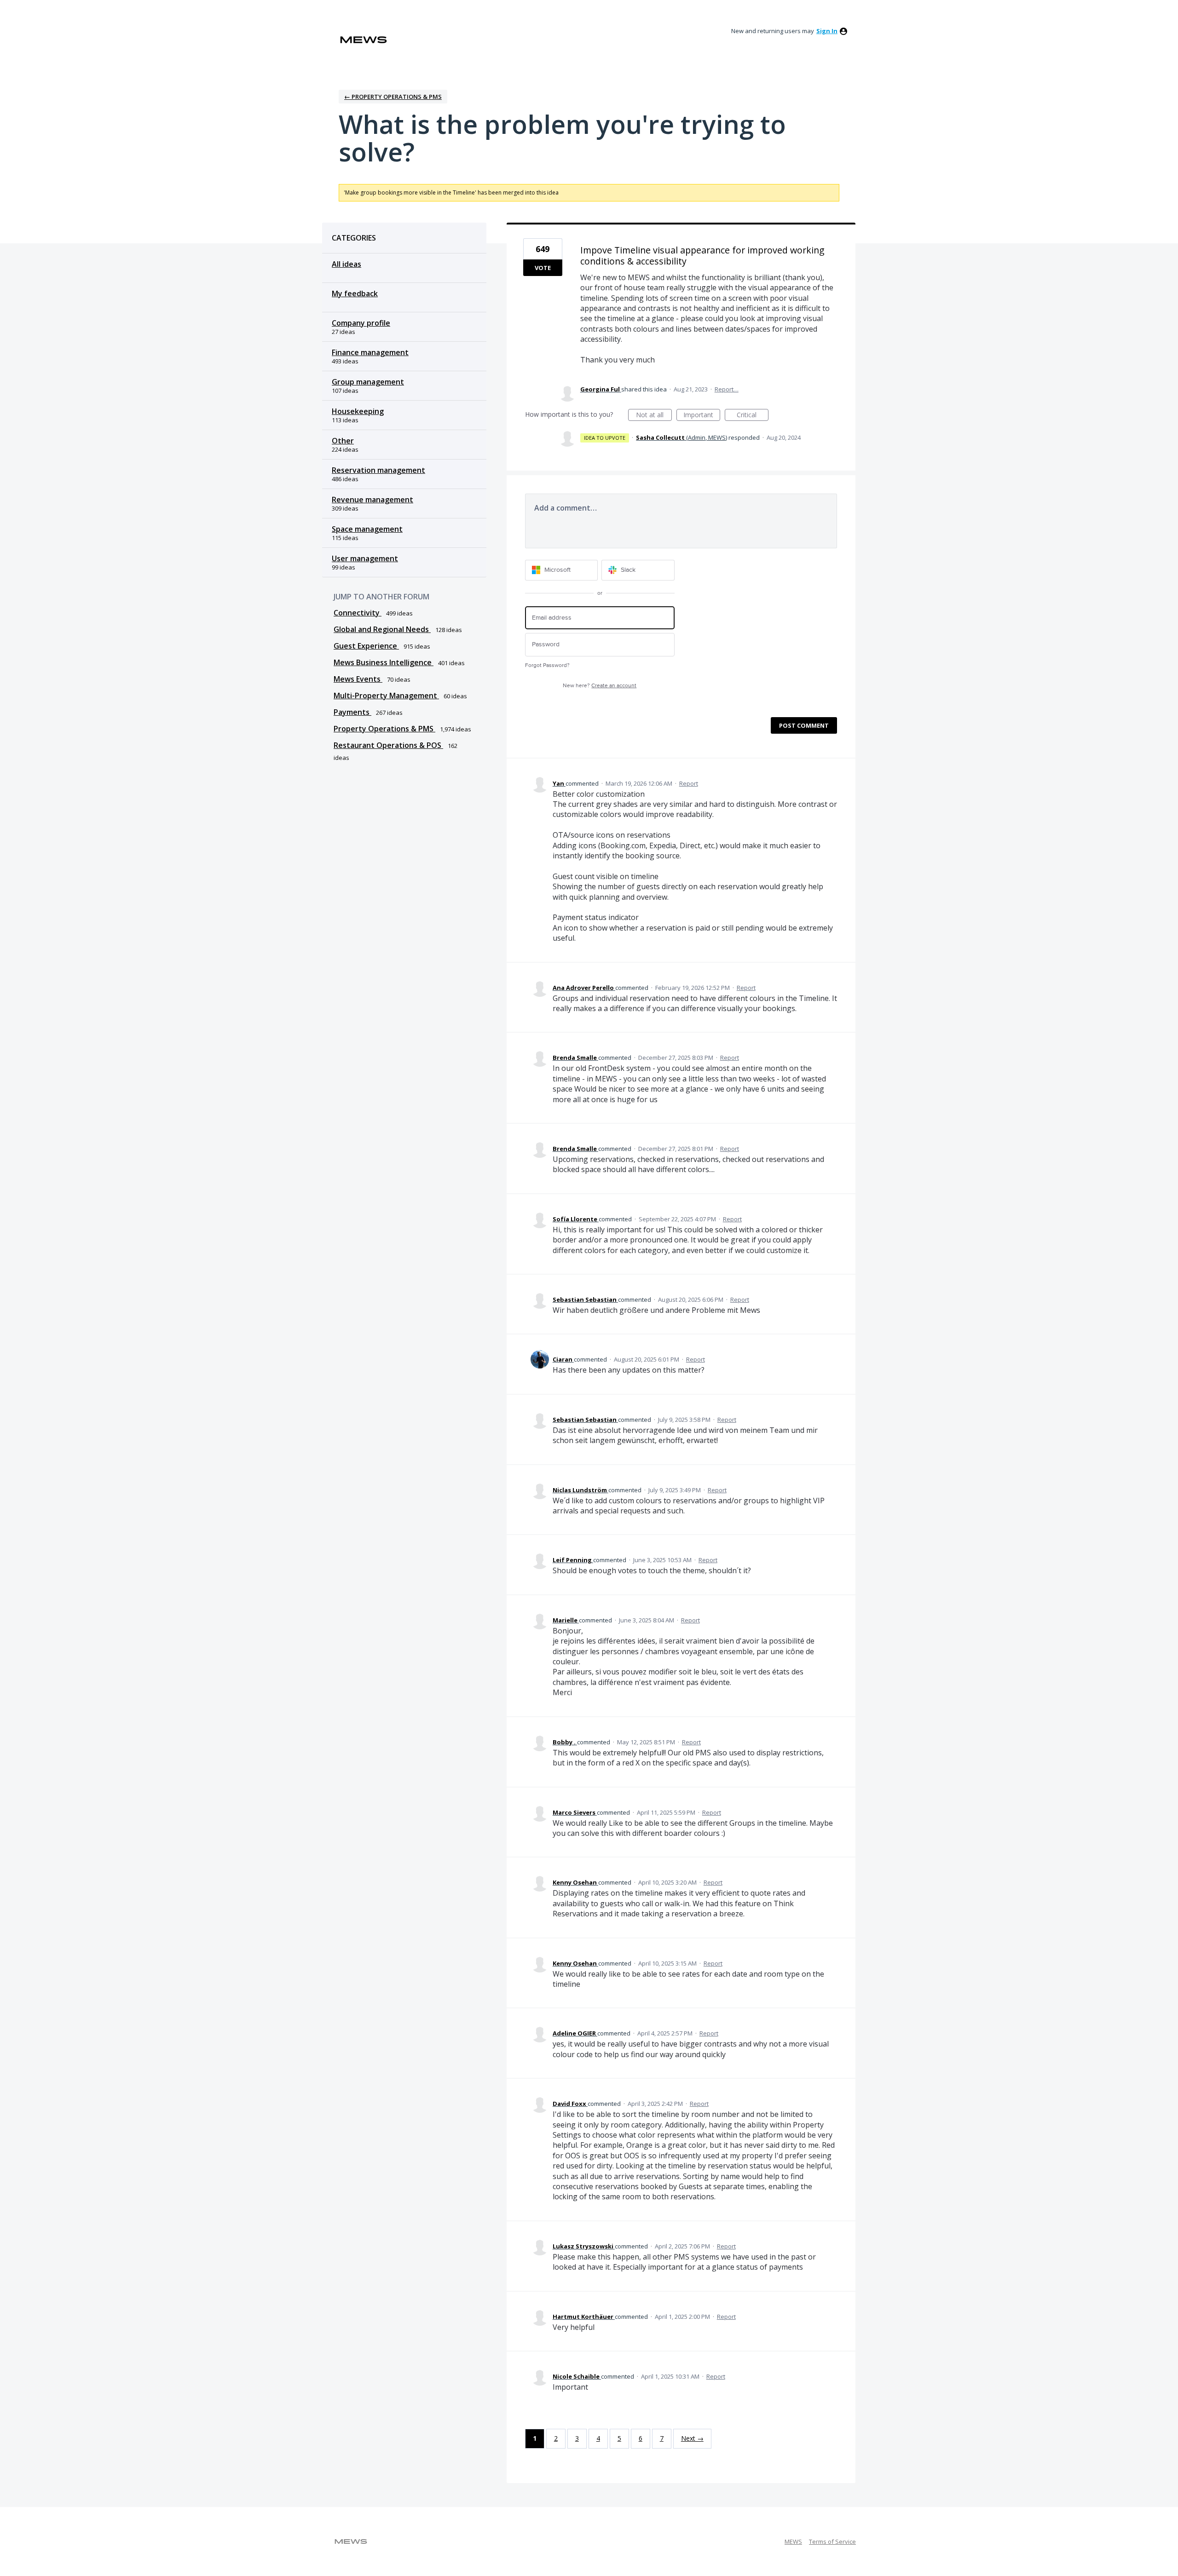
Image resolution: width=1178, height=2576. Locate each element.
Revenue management (372, 500)
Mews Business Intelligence (384, 662)
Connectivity (358, 613)
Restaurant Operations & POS (388, 745)
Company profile (361, 323)
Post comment (804, 725)
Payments (352, 712)
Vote (543, 268)
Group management (368, 382)
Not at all (654, 416)
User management (365, 558)
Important (702, 416)
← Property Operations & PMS (393, 97)
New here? (600, 686)
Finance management (370, 352)
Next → (692, 2438)
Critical (753, 416)
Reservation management (378, 470)
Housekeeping (358, 411)
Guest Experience (366, 646)
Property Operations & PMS (384, 729)
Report (689, 783)
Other (343, 441)
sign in (827, 31)
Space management (367, 529)
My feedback (355, 293)
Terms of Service (832, 2541)
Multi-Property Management (386, 696)
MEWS (793, 2541)
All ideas (346, 264)
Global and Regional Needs (382, 629)
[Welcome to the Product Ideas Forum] (364, 40)
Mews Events (358, 679)
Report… (727, 389)
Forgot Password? (547, 665)
